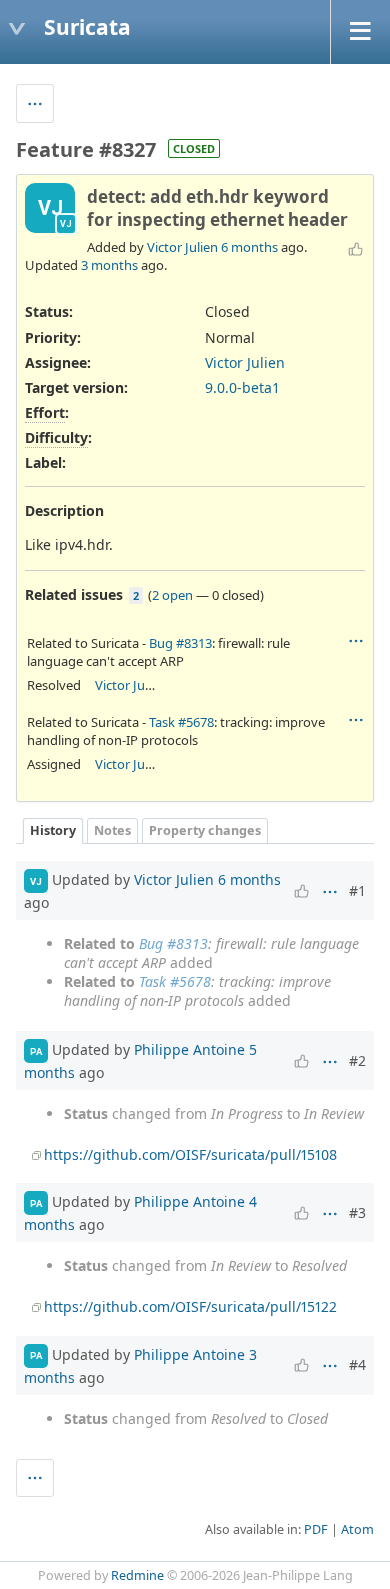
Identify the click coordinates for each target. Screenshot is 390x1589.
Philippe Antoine (189, 1049)
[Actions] (356, 641)
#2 (357, 1060)
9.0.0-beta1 (242, 387)
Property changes (205, 830)
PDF (316, 1529)
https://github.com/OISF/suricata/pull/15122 (190, 1306)
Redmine (137, 1575)
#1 (357, 890)
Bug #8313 (180, 643)
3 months (109, 265)
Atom (357, 1529)
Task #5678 (181, 722)
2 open (172, 595)
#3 (357, 1212)
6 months (249, 247)
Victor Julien (182, 247)
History (53, 830)
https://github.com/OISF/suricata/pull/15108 (190, 1154)
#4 (357, 1364)
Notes (112, 830)
